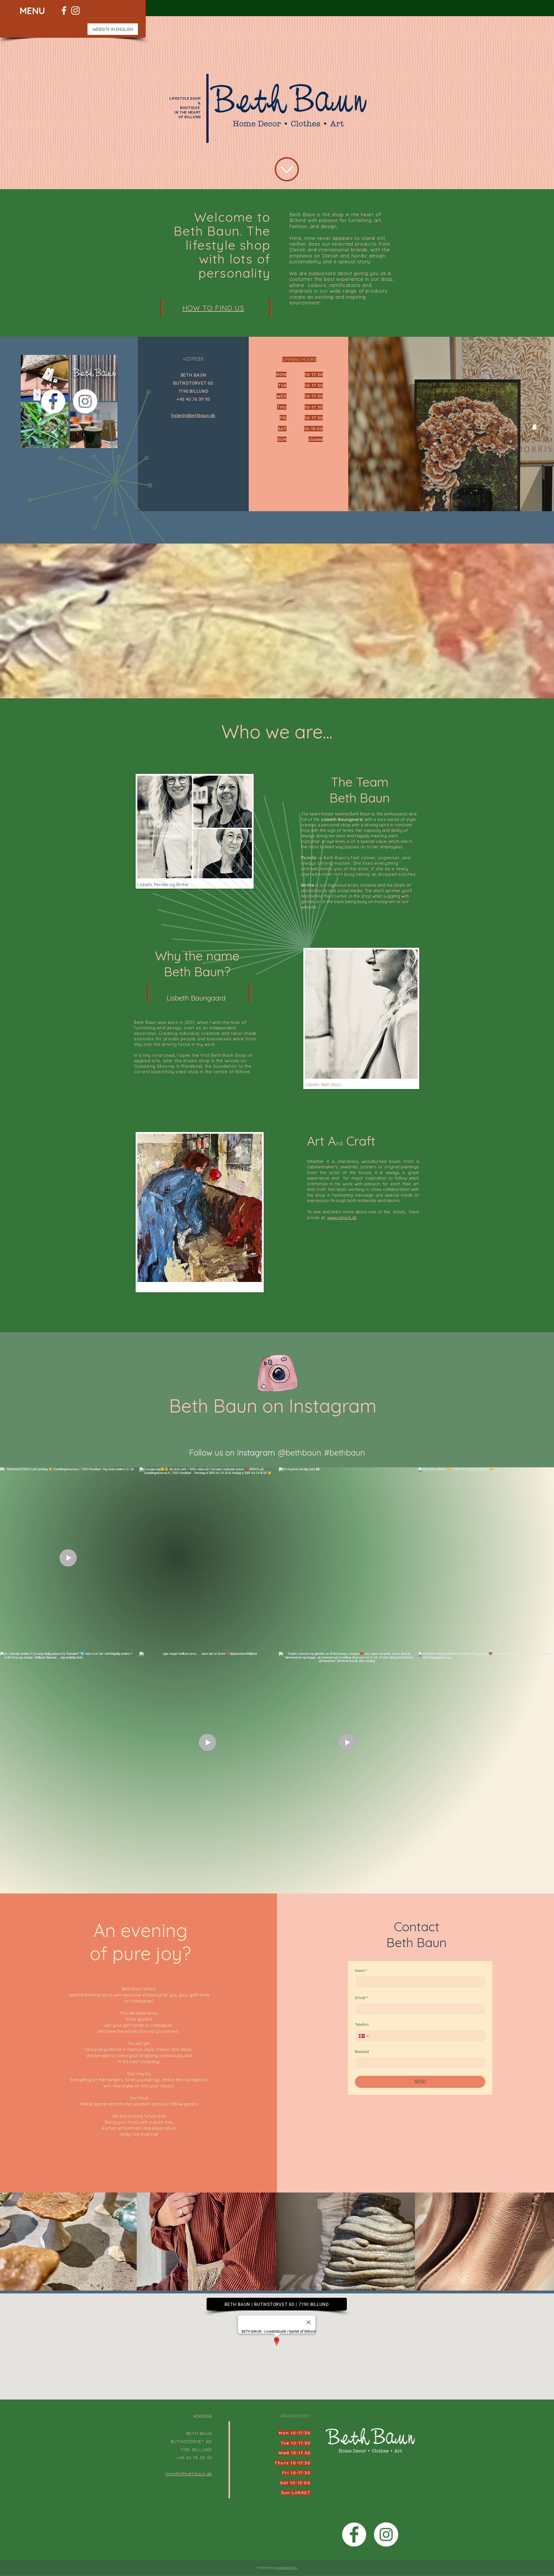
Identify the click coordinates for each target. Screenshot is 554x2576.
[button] (32, 11)
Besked (362, 2052)
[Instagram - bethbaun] (386, 2534)
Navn (361, 1970)
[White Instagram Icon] (75, 11)
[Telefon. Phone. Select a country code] (364, 2036)
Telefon (362, 2024)
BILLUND (193, 117)
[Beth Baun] (64, 11)
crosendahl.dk (286, 2567)
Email (361, 1998)
